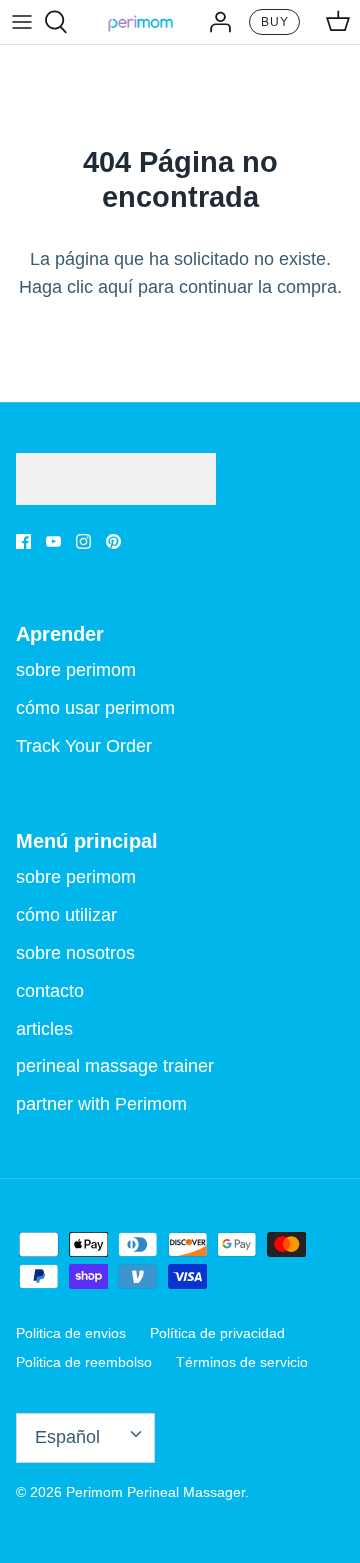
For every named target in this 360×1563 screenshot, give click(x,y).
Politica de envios (71, 1333)
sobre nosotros (75, 953)
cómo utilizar (66, 915)
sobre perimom (76, 670)
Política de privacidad (217, 1333)
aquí (115, 287)
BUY (275, 22)
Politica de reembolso (84, 1362)
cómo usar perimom (95, 708)
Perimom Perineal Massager (155, 1492)
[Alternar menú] (22, 22)
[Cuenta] (215, 22)
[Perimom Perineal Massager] (140, 22)
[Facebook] (23, 541)
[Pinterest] (113, 541)
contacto (50, 991)
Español (67, 1437)
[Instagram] (83, 541)
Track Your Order (84, 746)
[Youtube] (53, 541)
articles (44, 1029)
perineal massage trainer (115, 1066)
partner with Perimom (101, 1104)
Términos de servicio (242, 1362)
